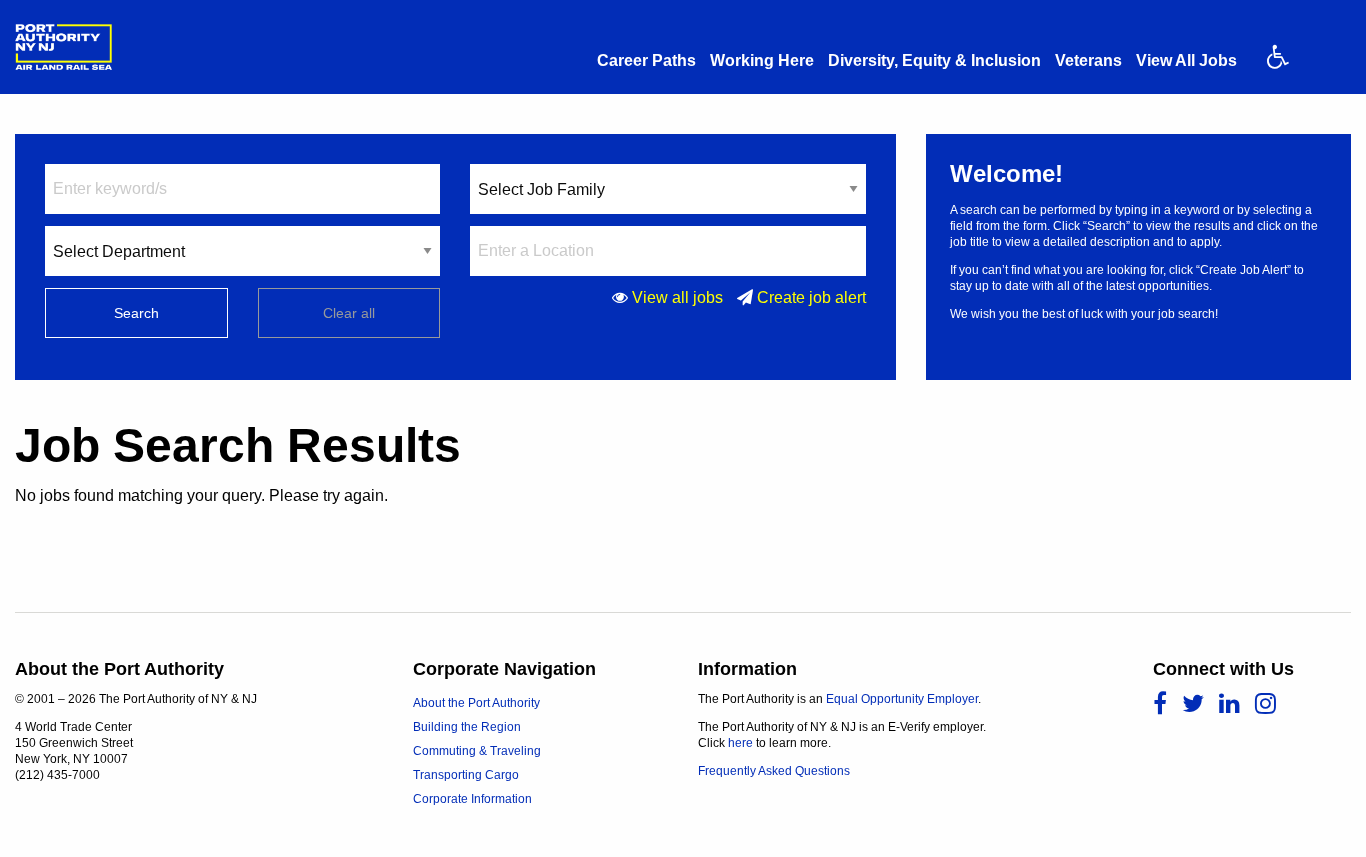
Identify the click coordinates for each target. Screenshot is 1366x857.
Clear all (349, 313)
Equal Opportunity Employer (902, 699)
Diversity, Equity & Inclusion (934, 60)
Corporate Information (472, 799)
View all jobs (677, 297)
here (740, 743)
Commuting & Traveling (477, 751)
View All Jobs (1186, 60)
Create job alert (811, 297)
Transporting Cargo (466, 775)
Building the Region (467, 727)
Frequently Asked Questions (774, 771)
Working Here (762, 60)
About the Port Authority (476, 703)
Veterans (1088, 60)
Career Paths (646, 60)
